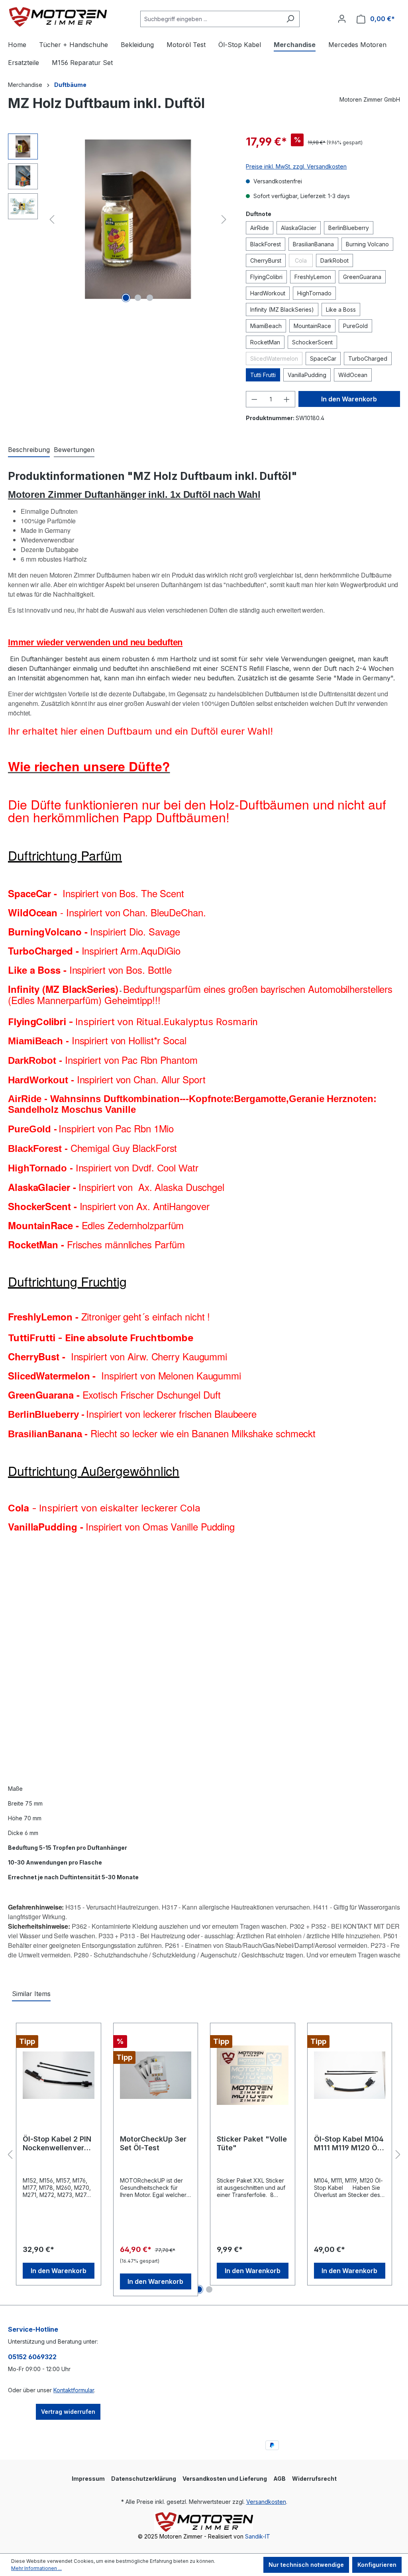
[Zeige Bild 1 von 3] (126, 298)
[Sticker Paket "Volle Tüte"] (253, 2075)
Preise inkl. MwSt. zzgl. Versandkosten (296, 166)
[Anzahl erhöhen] (287, 399)
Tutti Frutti (263, 375)
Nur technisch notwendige (306, 2565)
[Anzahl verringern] (254, 399)
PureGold (355, 326)
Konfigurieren (377, 2565)
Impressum (88, 2479)
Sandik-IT (258, 2536)
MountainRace (312, 326)
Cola (304, 262)
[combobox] (211, 19)
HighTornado (314, 293)
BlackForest (266, 244)
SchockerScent (312, 342)
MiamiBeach (266, 326)
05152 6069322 (32, 2357)
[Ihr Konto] (342, 19)
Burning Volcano (367, 244)
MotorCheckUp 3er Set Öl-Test (153, 2143)
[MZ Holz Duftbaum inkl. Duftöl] (138, 219)
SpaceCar (323, 359)
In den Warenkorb (349, 399)
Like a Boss (341, 309)
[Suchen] (290, 19)
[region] (119, 219)
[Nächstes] (224, 219)
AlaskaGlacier (299, 228)
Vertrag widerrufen (68, 2412)
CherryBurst (266, 260)
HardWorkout (268, 293)
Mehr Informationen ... (36, 2568)
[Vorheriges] (52, 219)
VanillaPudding (307, 375)
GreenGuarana (362, 277)
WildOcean (353, 375)
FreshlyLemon (313, 277)
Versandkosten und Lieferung (225, 2479)
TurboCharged (368, 359)
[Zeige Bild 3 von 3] (150, 298)
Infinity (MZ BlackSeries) (282, 309)
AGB (280, 2479)
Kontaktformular (74, 2390)
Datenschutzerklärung (144, 2479)
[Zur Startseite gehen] (58, 17)
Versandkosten (266, 2502)
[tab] (29, 450)
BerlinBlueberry (349, 228)
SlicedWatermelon (276, 360)
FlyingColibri (266, 277)
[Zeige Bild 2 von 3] (138, 298)
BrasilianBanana (313, 244)
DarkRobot (334, 260)
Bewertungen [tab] (74, 450)
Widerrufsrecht (314, 2479)
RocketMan (265, 342)
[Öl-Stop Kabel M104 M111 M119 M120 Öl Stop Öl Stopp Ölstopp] (350, 2075)
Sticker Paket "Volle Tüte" (252, 2143)
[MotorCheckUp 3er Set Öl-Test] (156, 2075)
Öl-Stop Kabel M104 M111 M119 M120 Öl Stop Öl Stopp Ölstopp (349, 2144)
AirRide (260, 228)
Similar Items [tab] (31, 1994)
